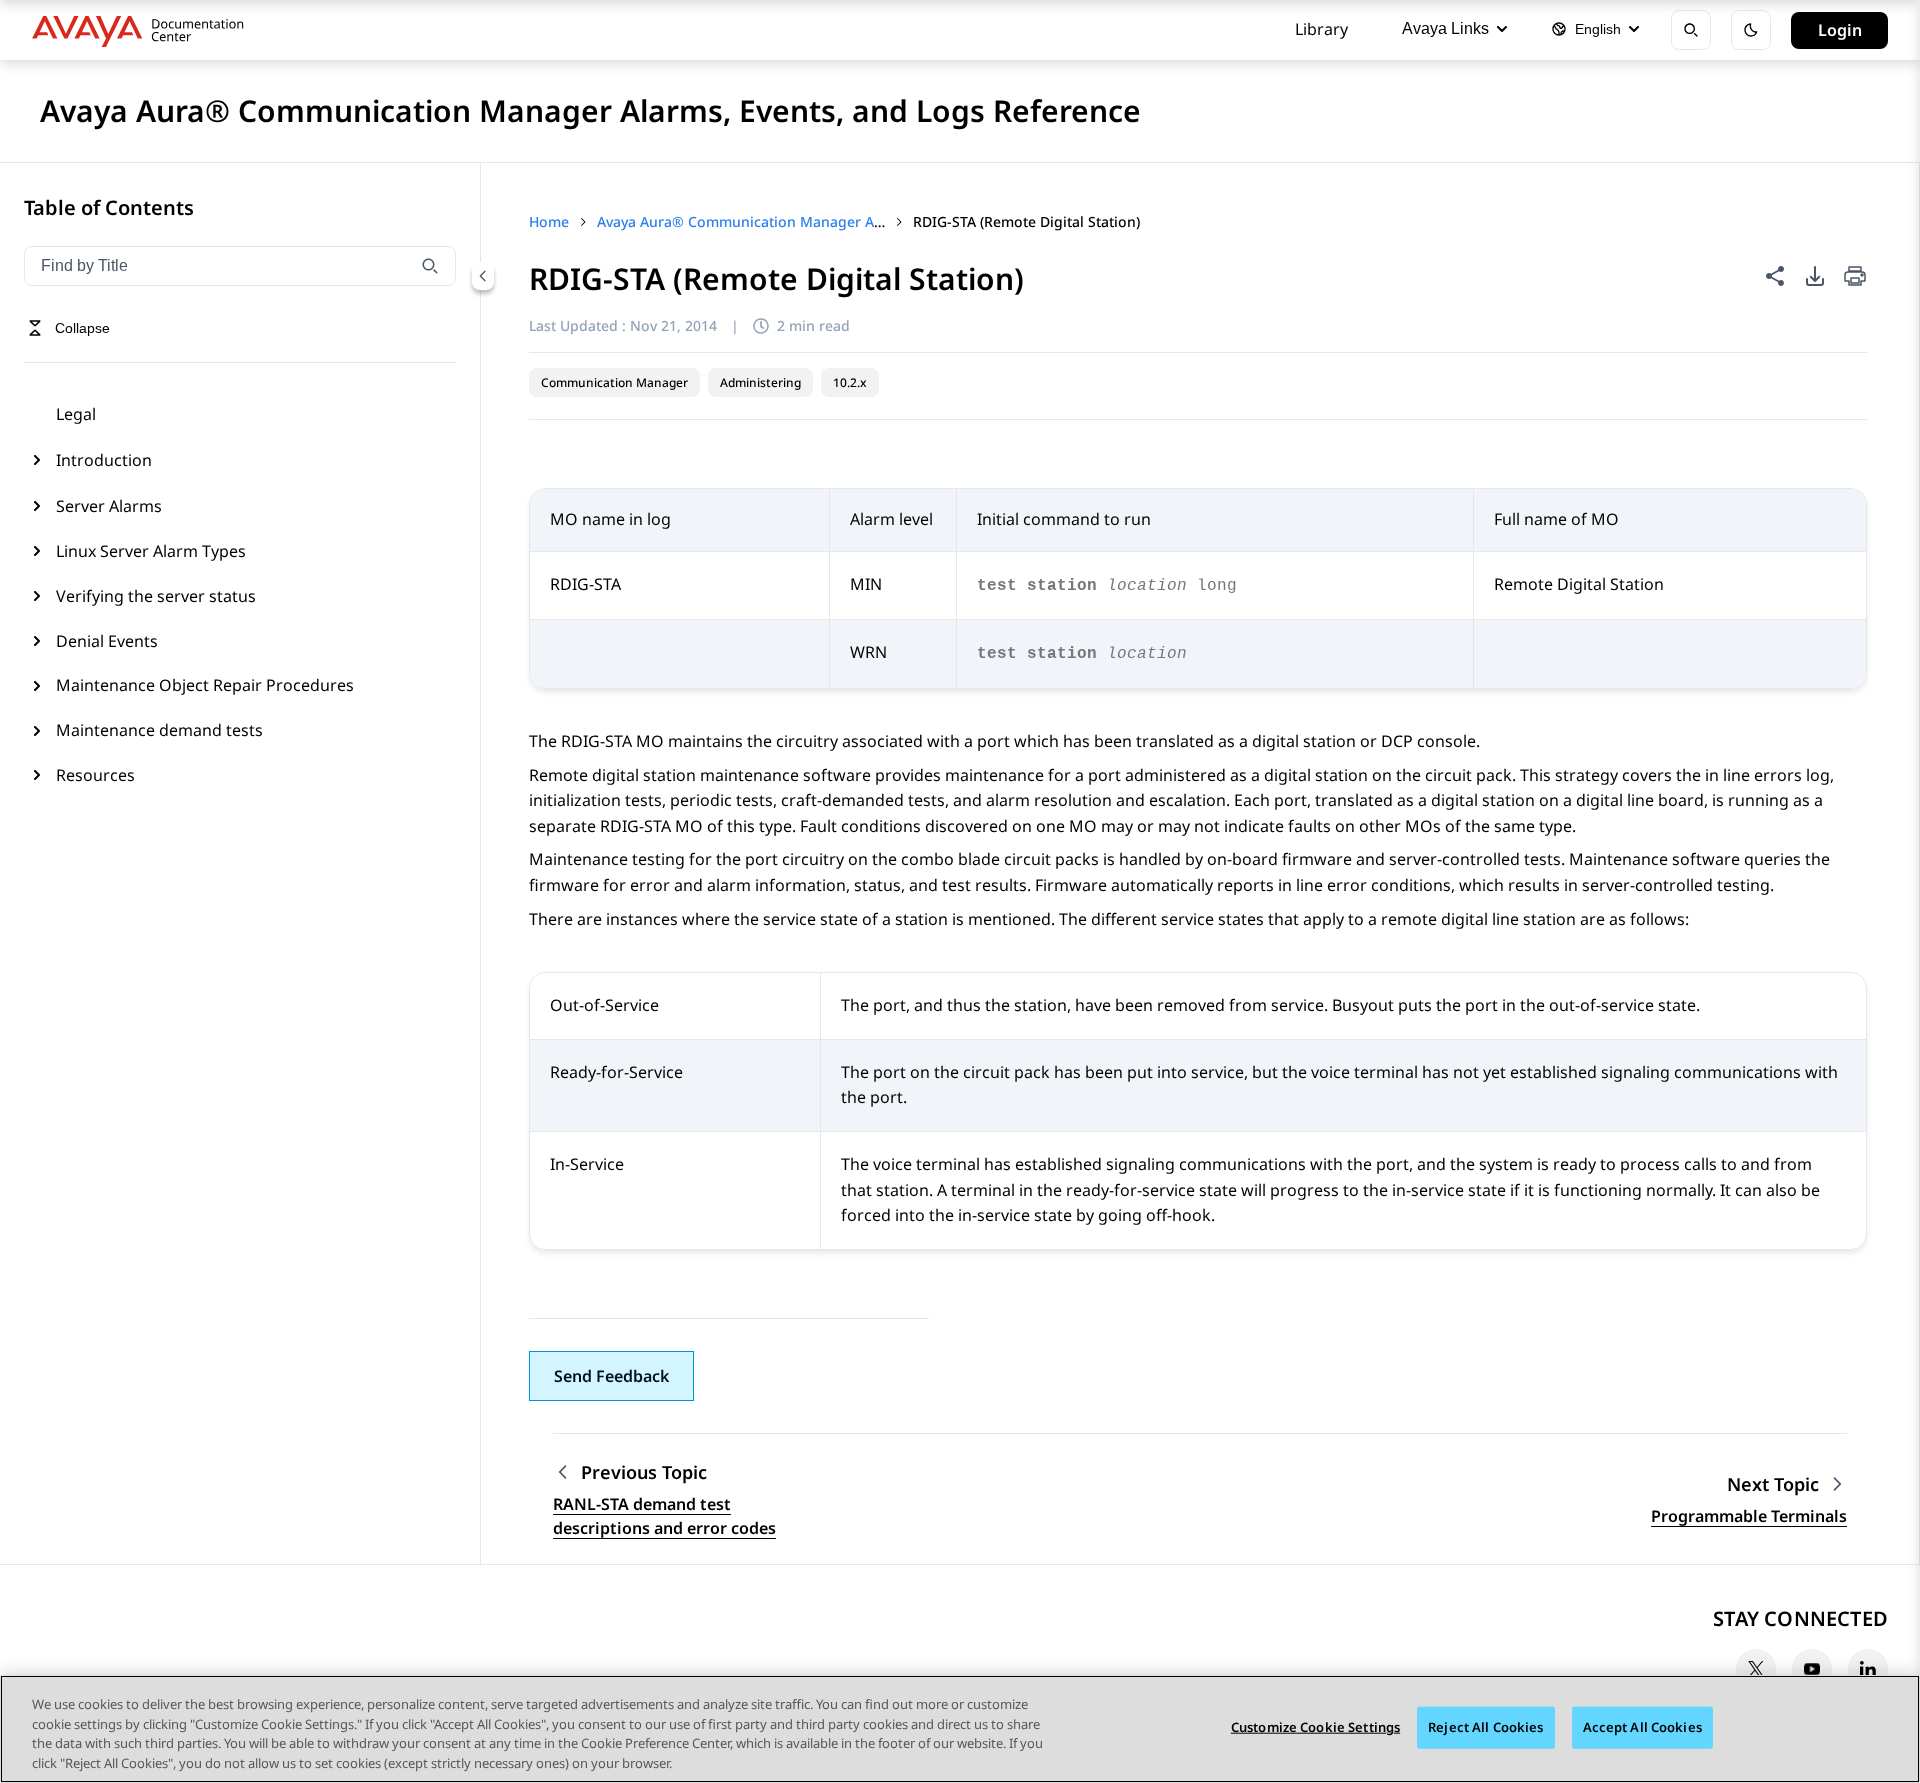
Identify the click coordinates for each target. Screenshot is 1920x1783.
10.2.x (850, 382)
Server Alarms (109, 506)
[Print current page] (1855, 277)
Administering (760, 382)
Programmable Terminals (1749, 1516)
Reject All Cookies (1485, 1727)
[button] (611, 1376)
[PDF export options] (1815, 276)
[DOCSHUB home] (143, 30)
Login (1840, 30)
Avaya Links (1445, 28)
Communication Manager (614, 382)
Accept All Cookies (1642, 1727)
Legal (76, 414)
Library (1321, 29)
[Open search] (1691, 30)
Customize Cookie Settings (1315, 1727)
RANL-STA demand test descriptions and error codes (664, 1516)
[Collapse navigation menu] (483, 276)
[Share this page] (1775, 276)
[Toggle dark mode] (1751, 30)
